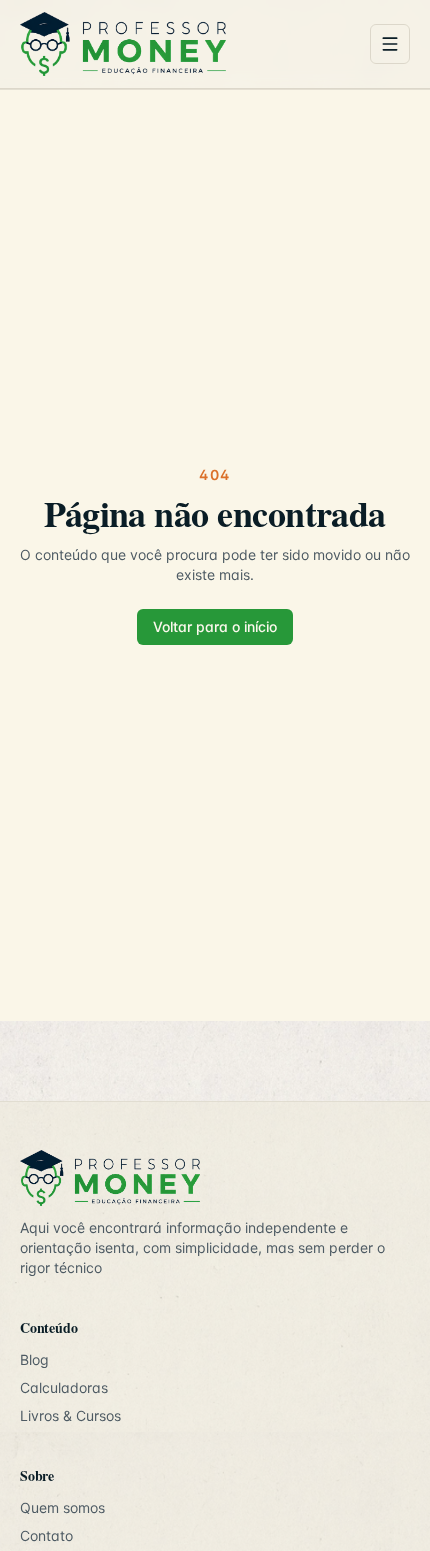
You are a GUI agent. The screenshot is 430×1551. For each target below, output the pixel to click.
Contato (46, 1535)
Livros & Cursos (70, 1415)
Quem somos (62, 1507)
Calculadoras (64, 1387)
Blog (34, 1359)
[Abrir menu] (390, 44)
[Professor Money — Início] (187, 44)
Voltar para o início (215, 626)
